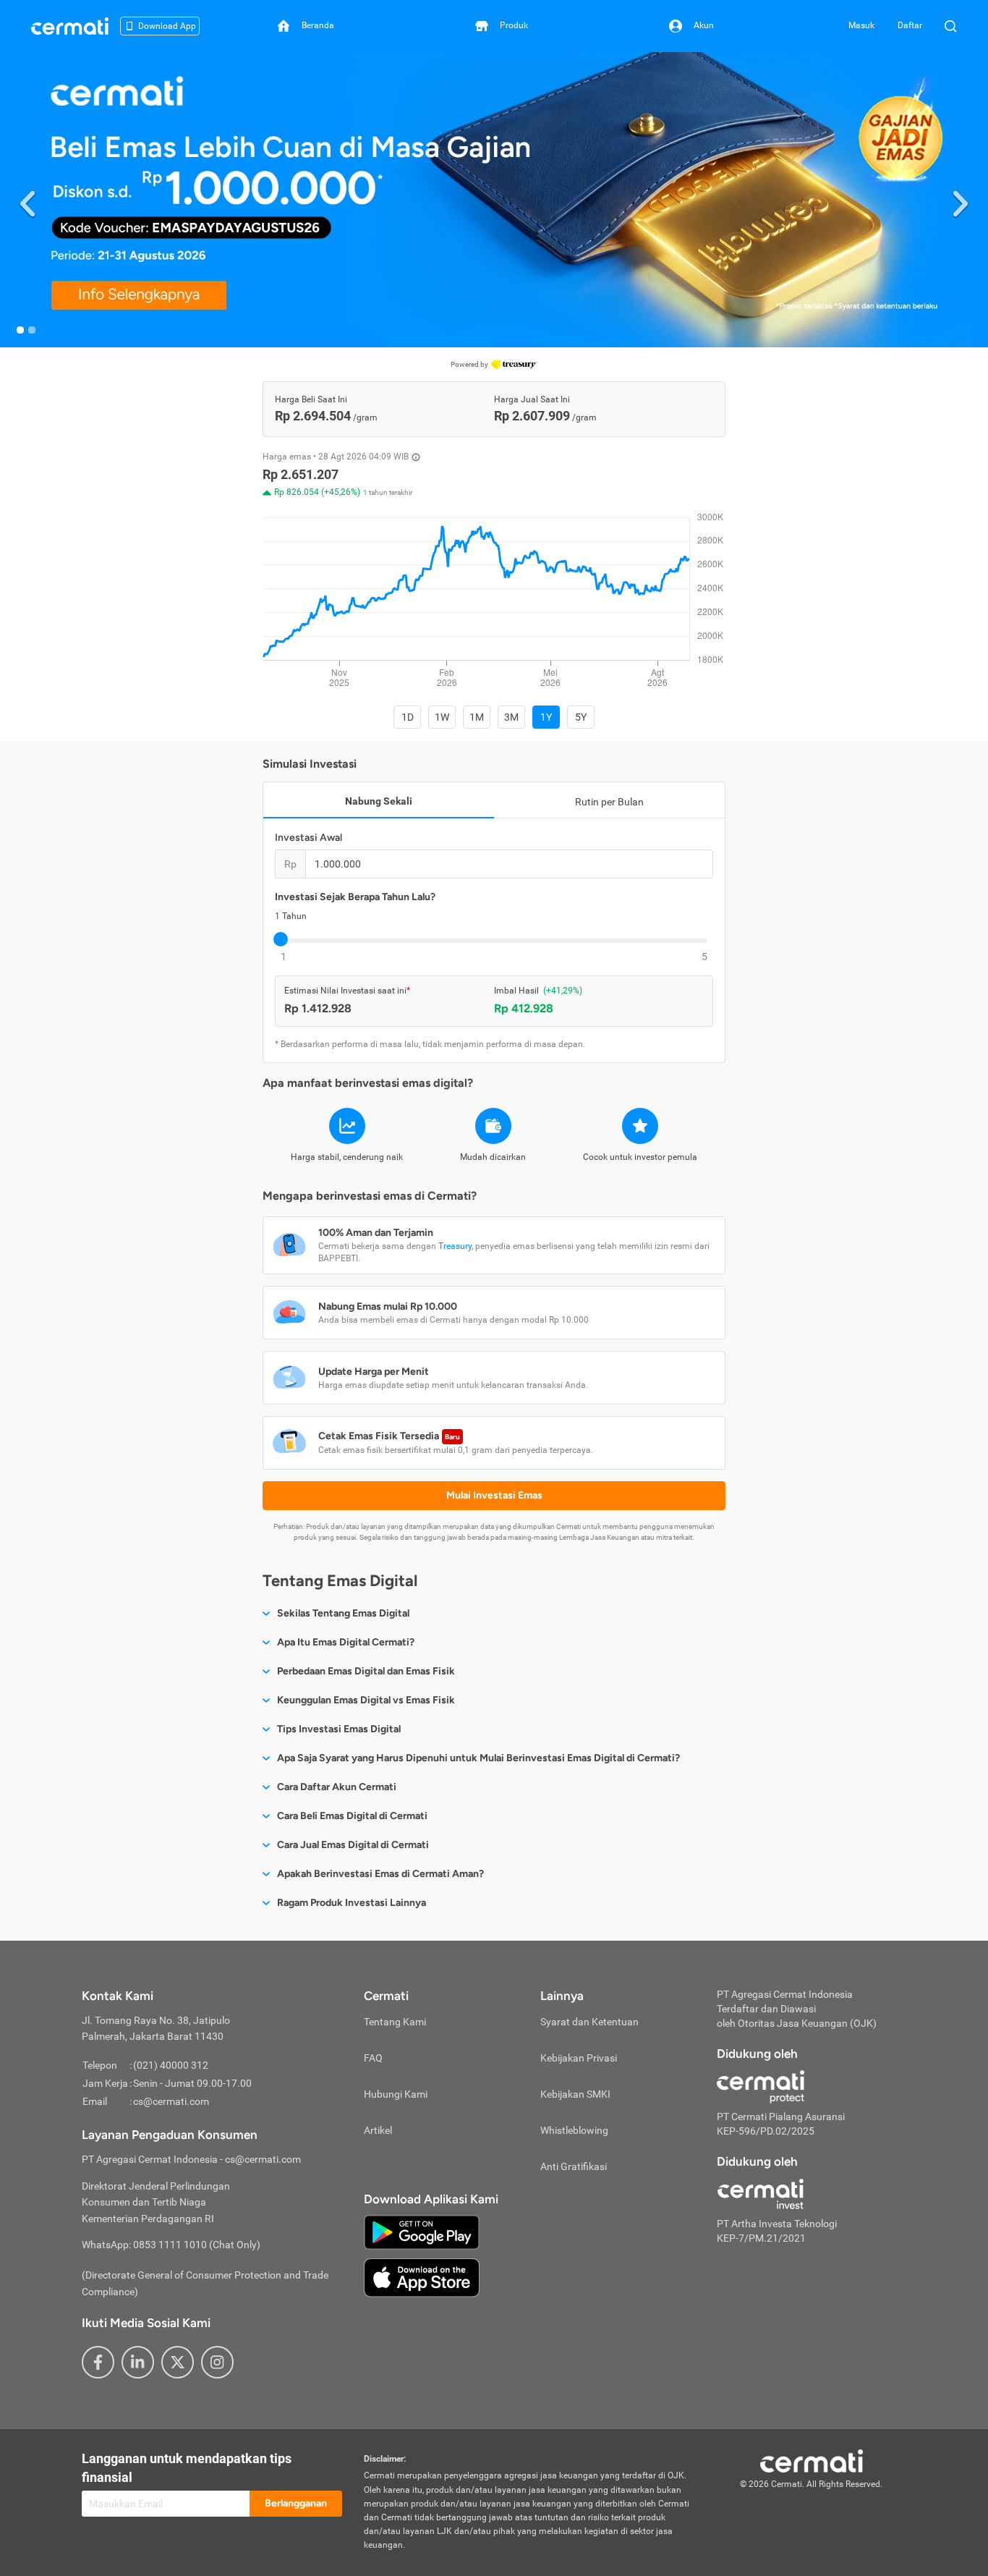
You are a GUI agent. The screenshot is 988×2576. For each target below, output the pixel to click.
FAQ (373, 2058)
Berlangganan (296, 2503)
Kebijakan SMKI (575, 2094)
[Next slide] (961, 200)
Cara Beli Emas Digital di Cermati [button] (352, 1816)
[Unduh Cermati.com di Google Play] (422, 2232)
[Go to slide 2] (32, 330)
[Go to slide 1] (20, 330)
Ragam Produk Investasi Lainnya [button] (352, 1903)
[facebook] (98, 2362)
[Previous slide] (27, 200)
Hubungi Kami (396, 2094)
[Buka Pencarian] (950, 26)
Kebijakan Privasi (579, 2058)
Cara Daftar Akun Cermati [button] (337, 1787)
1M (477, 717)
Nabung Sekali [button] (379, 801)
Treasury (455, 1246)
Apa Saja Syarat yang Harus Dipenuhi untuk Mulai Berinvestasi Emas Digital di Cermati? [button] (478, 1758)
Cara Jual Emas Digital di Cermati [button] (353, 1845)
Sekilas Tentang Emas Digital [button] (343, 1613)
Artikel (378, 2130)
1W (442, 717)
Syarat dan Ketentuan (589, 2022)
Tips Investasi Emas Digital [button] (339, 1729)
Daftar (910, 25)
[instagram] (217, 2362)
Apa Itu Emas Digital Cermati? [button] (346, 1642)
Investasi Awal (308, 838)
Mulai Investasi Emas (494, 1495)
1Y (546, 717)
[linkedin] (138, 2362)
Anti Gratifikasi (574, 2166)
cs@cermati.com (171, 2101)
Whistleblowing (574, 2130)
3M (511, 717)
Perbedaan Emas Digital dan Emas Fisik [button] (366, 1671)
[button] (494, 200)
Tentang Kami (395, 2022)
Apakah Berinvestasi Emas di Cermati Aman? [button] (380, 1874)
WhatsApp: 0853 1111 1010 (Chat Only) (171, 2245)
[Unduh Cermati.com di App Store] (422, 2277)
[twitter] (178, 2362)
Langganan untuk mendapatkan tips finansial (187, 2468)
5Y (581, 717)
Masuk (861, 25)
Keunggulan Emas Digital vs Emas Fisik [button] (366, 1700)
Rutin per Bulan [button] (609, 802)
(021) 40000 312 (171, 2065)
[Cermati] (812, 2460)
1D (408, 717)
